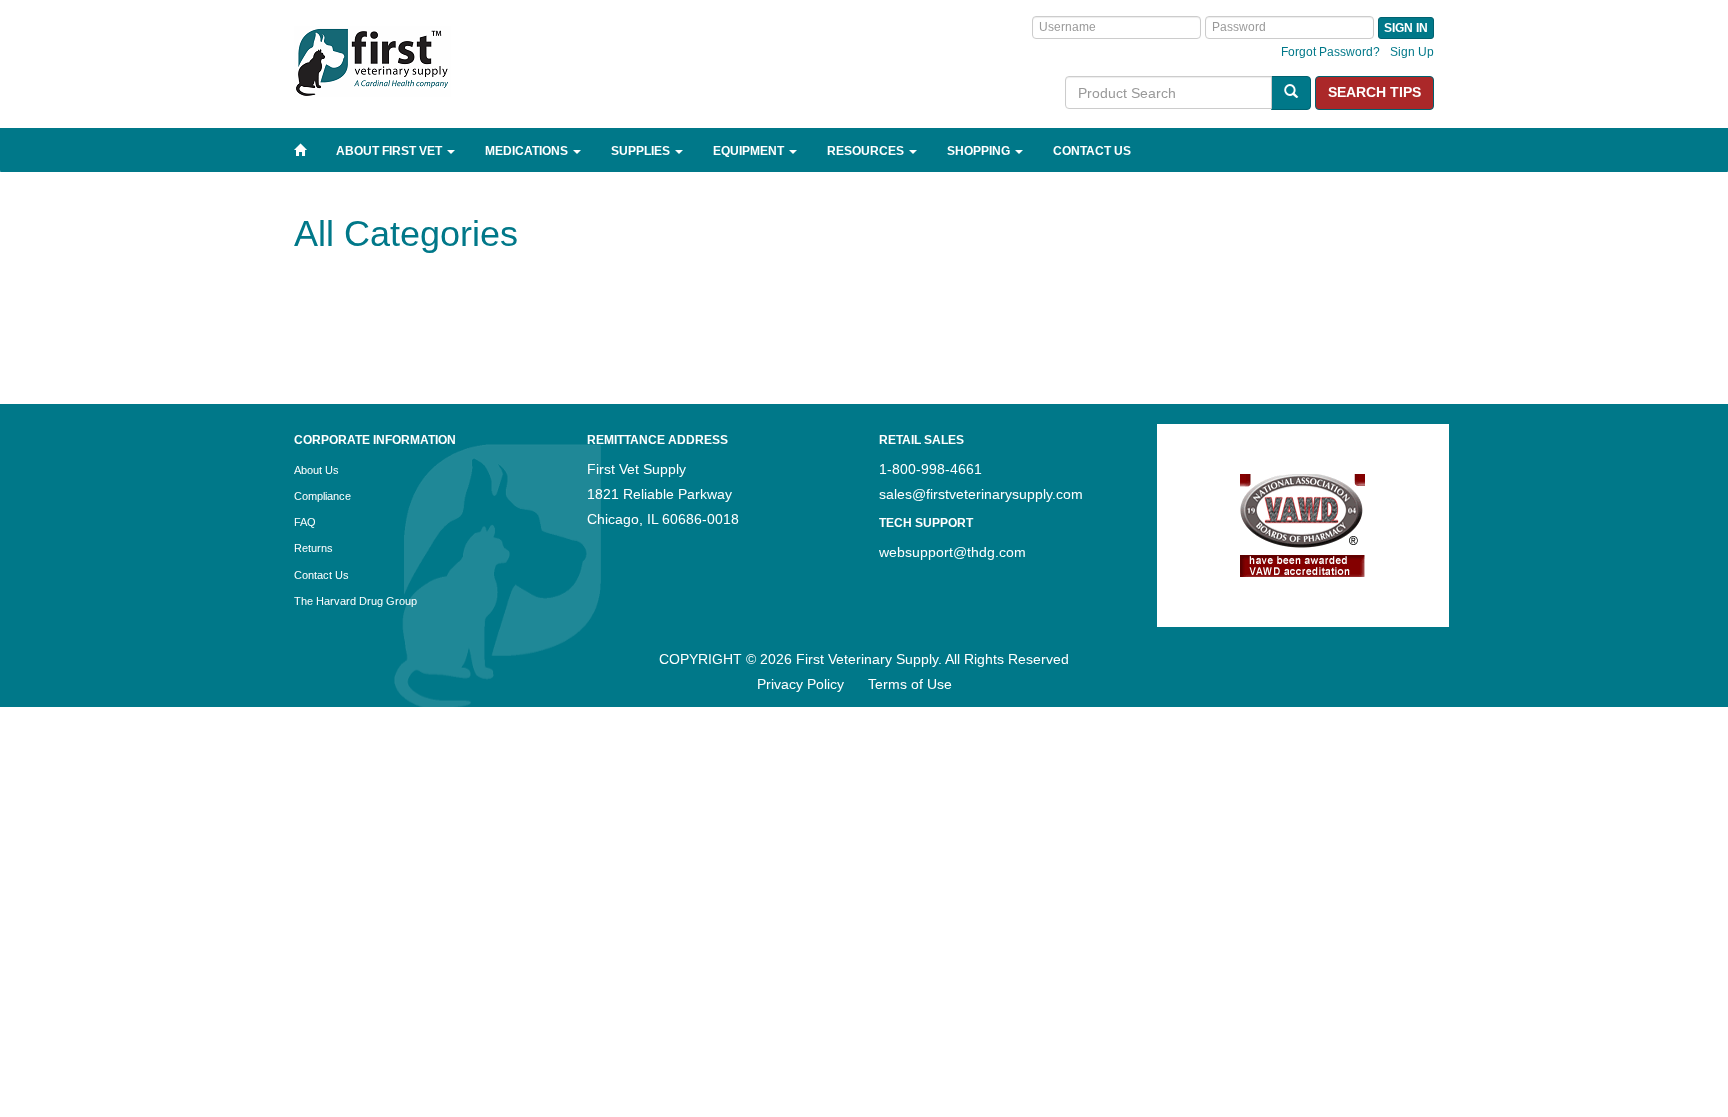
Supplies (642, 151)
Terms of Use (910, 684)
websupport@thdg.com (952, 552)
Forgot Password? (1330, 52)
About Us (316, 470)
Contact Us (1092, 151)
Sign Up (1412, 52)
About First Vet (390, 151)
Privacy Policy (800, 684)
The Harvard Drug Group (355, 601)
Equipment (750, 151)
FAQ (305, 522)
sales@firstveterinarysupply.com (981, 494)
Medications (528, 151)
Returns (313, 548)
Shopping (980, 151)
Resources (867, 151)
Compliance (322, 496)
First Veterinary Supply (444, 62)
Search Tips (1374, 92)
